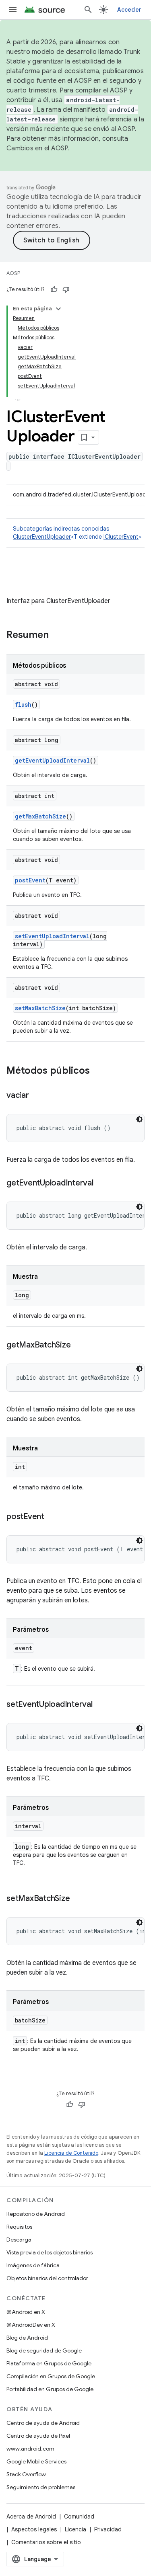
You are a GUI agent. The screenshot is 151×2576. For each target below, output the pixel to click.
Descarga (19, 2240)
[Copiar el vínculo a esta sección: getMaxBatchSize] (79, 1345)
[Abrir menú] (13, 10)
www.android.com (30, 2449)
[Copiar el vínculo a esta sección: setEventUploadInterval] (101, 1705)
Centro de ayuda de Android (43, 2423)
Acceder (129, 10)
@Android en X (26, 2312)
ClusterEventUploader (42, 537)
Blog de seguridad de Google (44, 2350)
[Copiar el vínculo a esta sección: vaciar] (37, 1096)
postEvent (30, 880)
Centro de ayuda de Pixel (38, 2436)
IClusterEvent (121, 537)
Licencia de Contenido (71, 2153)
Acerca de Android (31, 2517)
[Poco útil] (66, 289)
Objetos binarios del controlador (47, 2278)
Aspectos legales (34, 2529)
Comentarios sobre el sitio (46, 2542)
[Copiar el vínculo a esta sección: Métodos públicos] (98, 1071)
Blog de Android (27, 2338)
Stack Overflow (26, 2474)
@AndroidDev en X (31, 2325)
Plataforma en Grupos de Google (49, 2363)
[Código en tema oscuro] (139, 1119)
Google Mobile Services (36, 2461)
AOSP (13, 273)
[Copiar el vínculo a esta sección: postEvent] (52, 1517)
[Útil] (54, 289)
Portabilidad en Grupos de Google (50, 2389)
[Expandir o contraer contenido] (58, 309)
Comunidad (79, 2517)
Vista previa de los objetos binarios (50, 2252)
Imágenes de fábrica (33, 2265)
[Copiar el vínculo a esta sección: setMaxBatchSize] (78, 1899)
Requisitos (19, 2227)
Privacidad (108, 2529)
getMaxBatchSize (40, 816)
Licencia (75, 2529)
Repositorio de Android (36, 2214)
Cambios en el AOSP (37, 148)
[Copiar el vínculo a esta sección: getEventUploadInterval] (101, 1183)
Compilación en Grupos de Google (51, 2376)
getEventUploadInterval (52, 760)
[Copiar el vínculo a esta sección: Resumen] (57, 636)
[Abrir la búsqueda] (88, 10)
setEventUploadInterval (52, 936)
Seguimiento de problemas (41, 2487)
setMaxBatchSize (40, 1008)
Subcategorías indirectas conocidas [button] (77, 533)
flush (23, 705)
